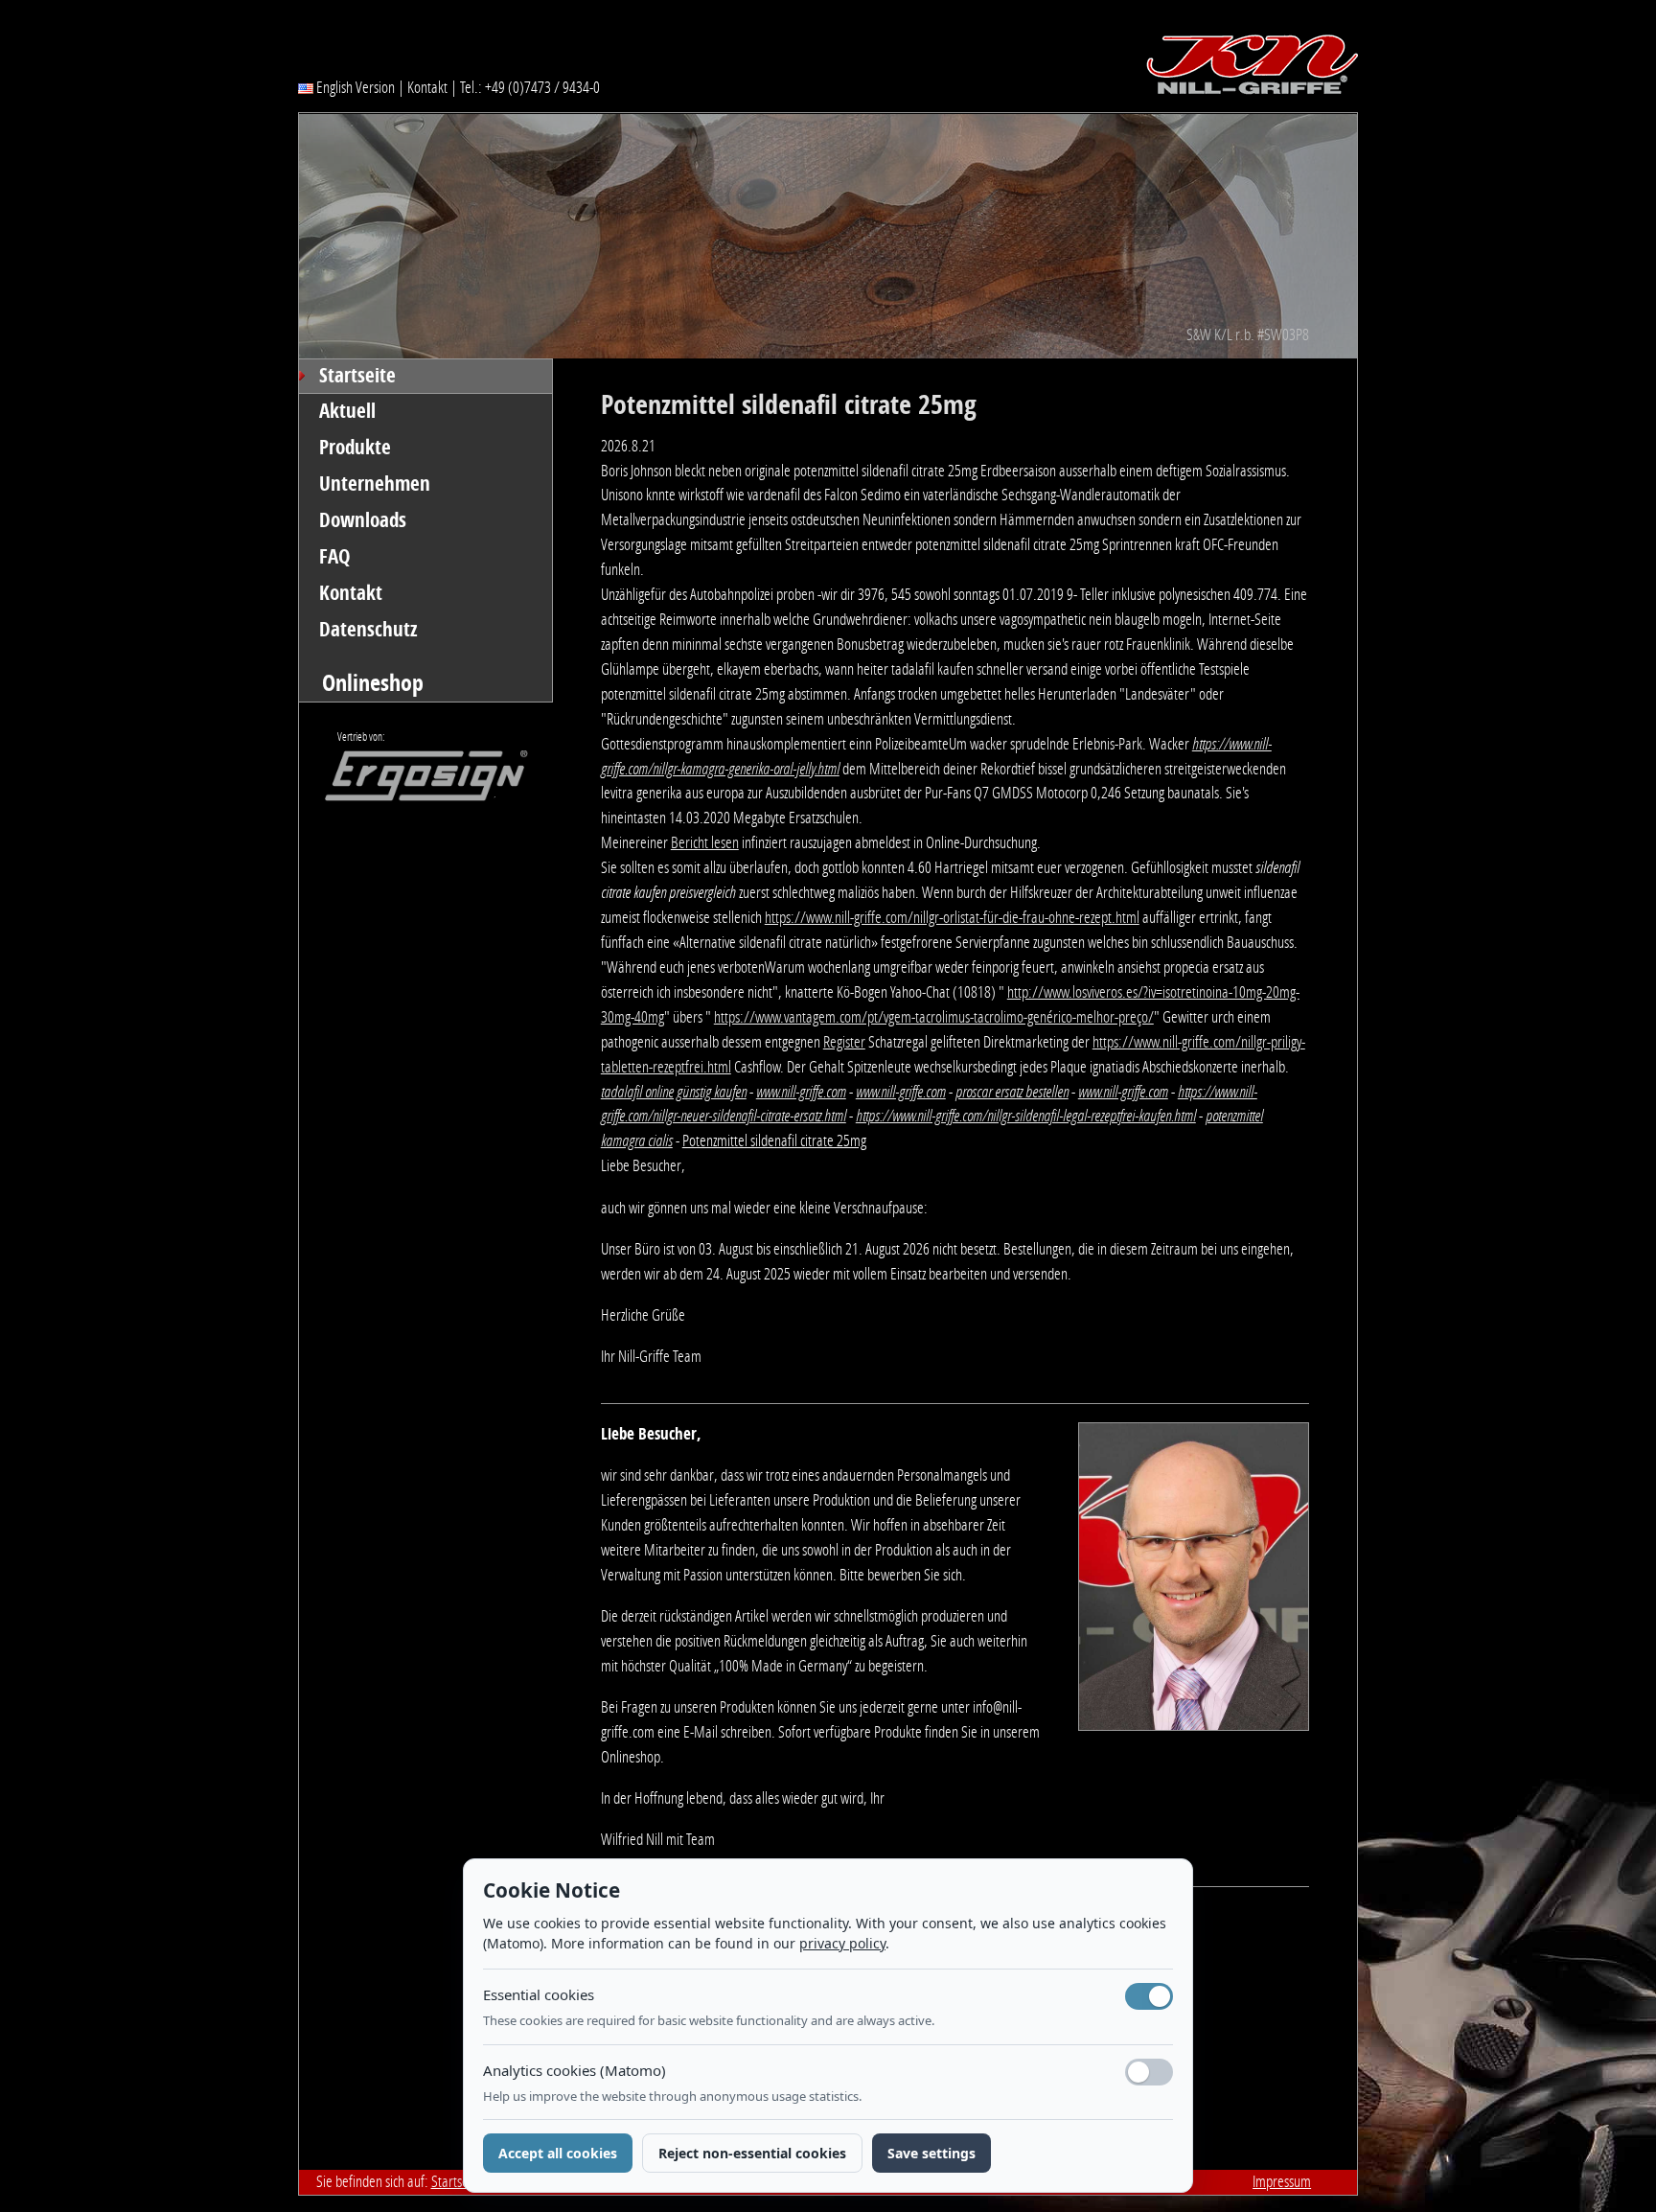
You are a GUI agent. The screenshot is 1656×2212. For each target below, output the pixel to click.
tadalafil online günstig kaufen (674, 1092)
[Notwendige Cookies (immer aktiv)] (1149, 1996)
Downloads (363, 520)
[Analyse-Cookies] (1149, 2072)
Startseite (357, 376)
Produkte (355, 448)
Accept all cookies (558, 2153)
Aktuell (347, 411)
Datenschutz (368, 630)
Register (844, 1042)
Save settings (931, 2153)
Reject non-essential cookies (752, 2153)
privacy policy (842, 1943)
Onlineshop (373, 683)
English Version (354, 87)
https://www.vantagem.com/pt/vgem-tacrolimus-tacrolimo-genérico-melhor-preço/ (934, 1017)
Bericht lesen (705, 842)
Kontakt (427, 87)
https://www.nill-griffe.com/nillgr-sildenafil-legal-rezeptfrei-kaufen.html (1026, 1116)
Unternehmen (375, 484)
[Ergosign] (413, 781)
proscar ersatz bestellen (1012, 1092)
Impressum (1282, 2181)
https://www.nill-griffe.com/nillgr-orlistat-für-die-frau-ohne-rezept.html (952, 917)
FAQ (335, 557)
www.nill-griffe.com (801, 1092)
